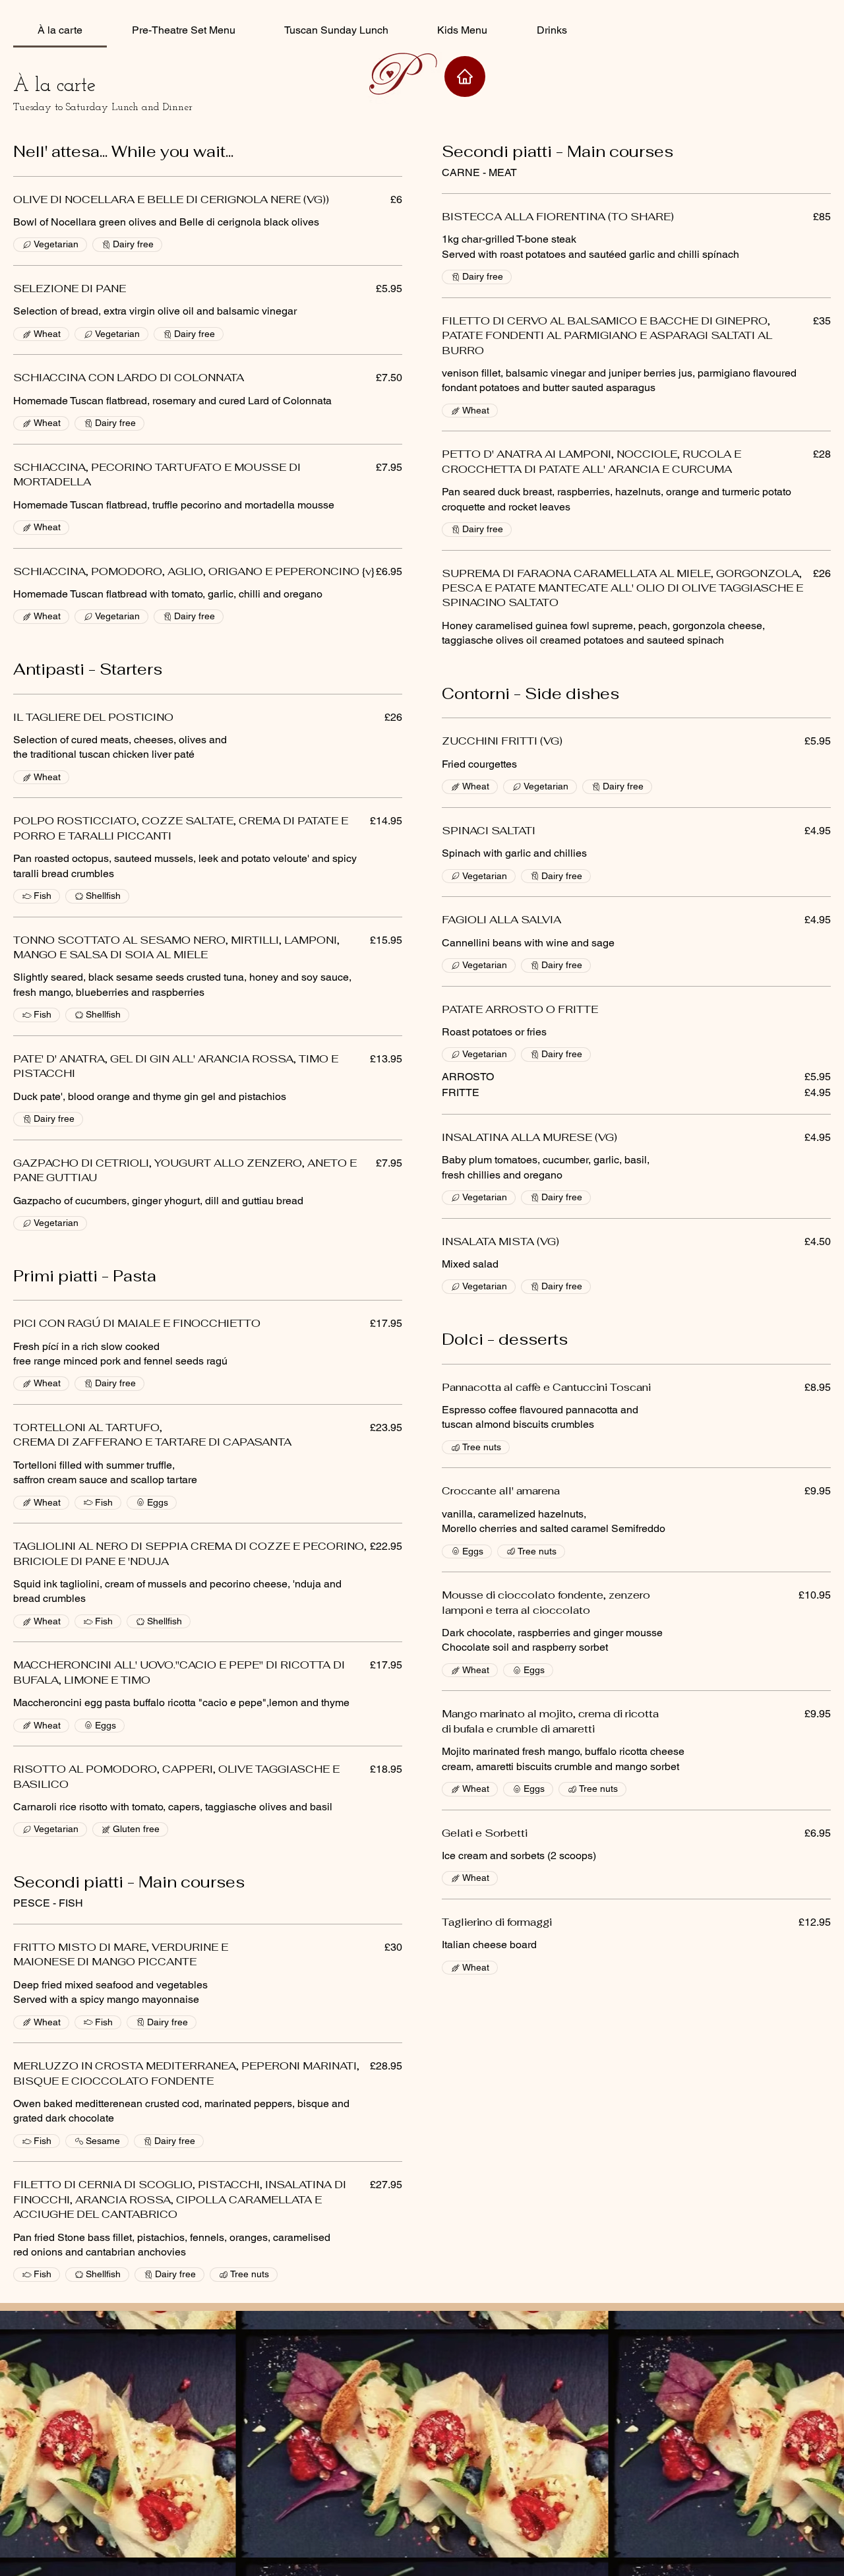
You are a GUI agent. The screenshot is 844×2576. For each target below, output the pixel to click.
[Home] (465, 77)
